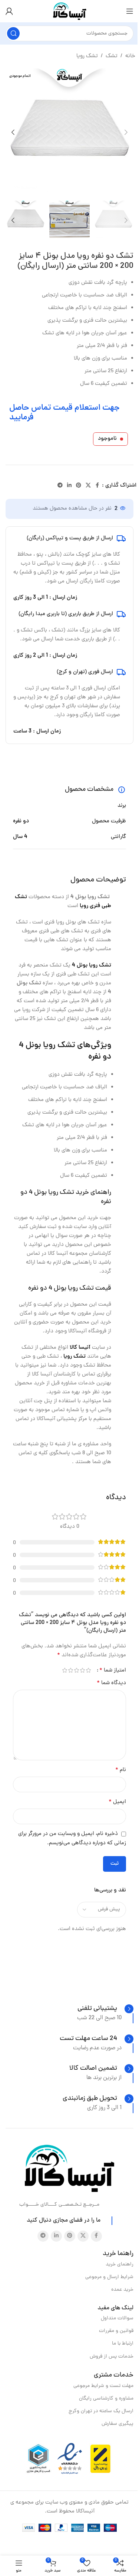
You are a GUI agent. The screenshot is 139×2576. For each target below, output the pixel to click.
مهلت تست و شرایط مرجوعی (103, 2386)
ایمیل (117, 1802)
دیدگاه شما (111, 1683)
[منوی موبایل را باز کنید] (130, 11)
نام (121, 1770)
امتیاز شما (113, 1670)
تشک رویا (87, 56)
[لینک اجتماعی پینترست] (79, 486)
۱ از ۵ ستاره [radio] (88, 1670)
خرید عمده (122, 2290)
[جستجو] (13, 33)
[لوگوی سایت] (70, 12)
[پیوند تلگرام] (60, 486)
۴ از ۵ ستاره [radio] (70, 1670)
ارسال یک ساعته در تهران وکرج (101, 2411)
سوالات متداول (117, 2318)
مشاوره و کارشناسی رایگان (106, 2399)
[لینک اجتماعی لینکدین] (69, 486)
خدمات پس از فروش (112, 2357)
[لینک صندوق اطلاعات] (105, 2009)
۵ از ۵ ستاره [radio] (64, 1670)
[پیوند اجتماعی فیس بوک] (97, 486)
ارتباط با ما (123, 2344)
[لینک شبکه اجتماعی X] (88, 486)
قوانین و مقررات (116, 2331)
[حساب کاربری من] (9, 11)
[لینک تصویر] (69, 2169)
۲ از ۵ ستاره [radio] (82, 1670)
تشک (112, 56)
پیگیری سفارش (118, 2424)
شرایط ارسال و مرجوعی (109, 2277)
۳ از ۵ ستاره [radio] (76, 1670)
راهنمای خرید (120, 2265)
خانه (130, 56)
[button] (126, 132)
